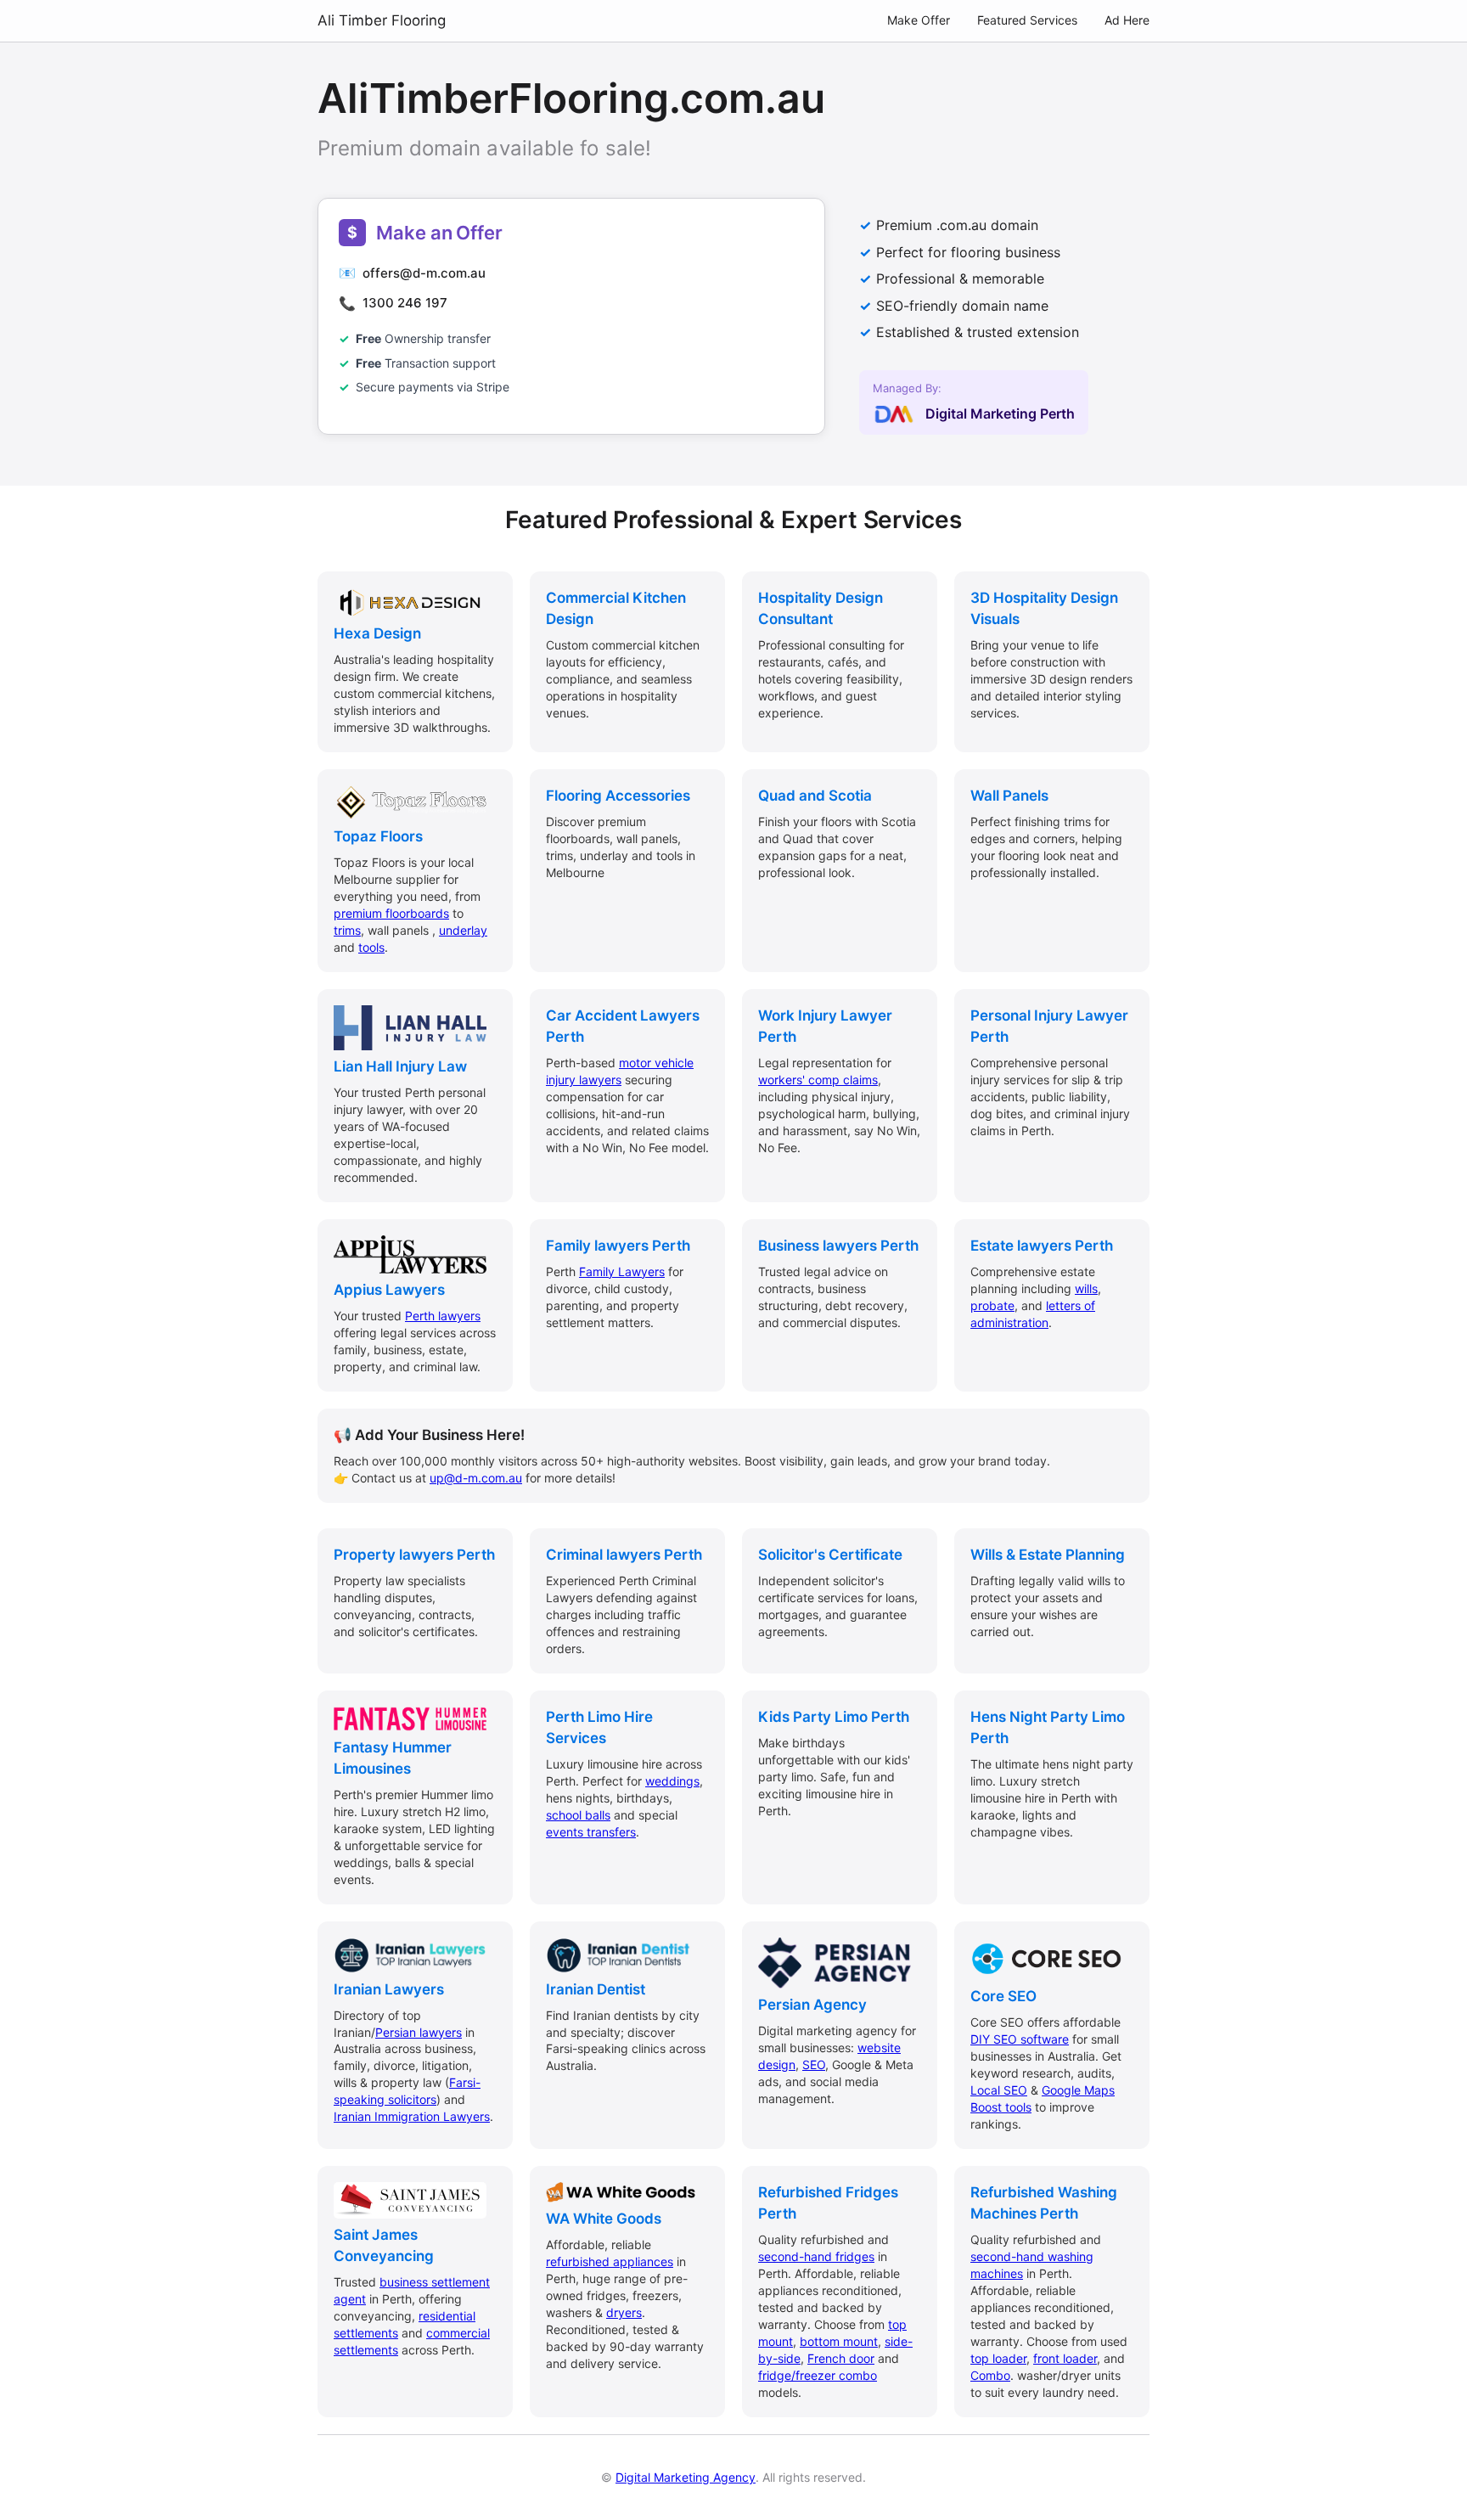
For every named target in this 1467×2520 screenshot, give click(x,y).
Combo (990, 2375)
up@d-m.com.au (476, 1478)
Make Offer (919, 20)
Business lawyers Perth (838, 1246)
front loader (1065, 2358)
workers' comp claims (818, 1080)
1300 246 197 (405, 303)
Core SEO (1003, 1996)
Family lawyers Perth (618, 1246)
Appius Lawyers (389, 1290)
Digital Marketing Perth (1000, 413)
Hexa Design (377, 633)
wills (1086, 1288)
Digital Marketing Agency (686, 2477)
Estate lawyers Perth (1042, 1246)
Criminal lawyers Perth (624, 1555)
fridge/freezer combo (818, 2375)
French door (841, 2358)
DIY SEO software (1020, 2039)
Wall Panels (1009, 796)
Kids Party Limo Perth (834, 1717)
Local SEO (999, 2090)
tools (371, 947)
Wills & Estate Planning (1048, 1555)
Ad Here (1127, 20)
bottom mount (839, 2341)
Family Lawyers (622, 1271)
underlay (463, 930)
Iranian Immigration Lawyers (412, 2116)
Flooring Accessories (618, 796)
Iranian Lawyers (389, 1989)
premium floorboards (391, 913)
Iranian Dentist (596, 1989)
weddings (672, 1781)
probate (992, 1305)
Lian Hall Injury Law (400, 1066)
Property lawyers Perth (414, 1555)
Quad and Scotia (815, 796)
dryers (624, 2312)
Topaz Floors (378, 836)
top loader (998, 2358)
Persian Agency (812, 2005)
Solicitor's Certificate (830, 1555)
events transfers (591, 1832)
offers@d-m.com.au (424, 273)
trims (347, 930)
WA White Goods (604, 2219)
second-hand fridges (816, 2256)
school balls (578, 1815)
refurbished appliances (610, 2261)
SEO (814, 2064)
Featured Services (1027, 20)
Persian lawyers (419, 2032)
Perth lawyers (443, 1316)
